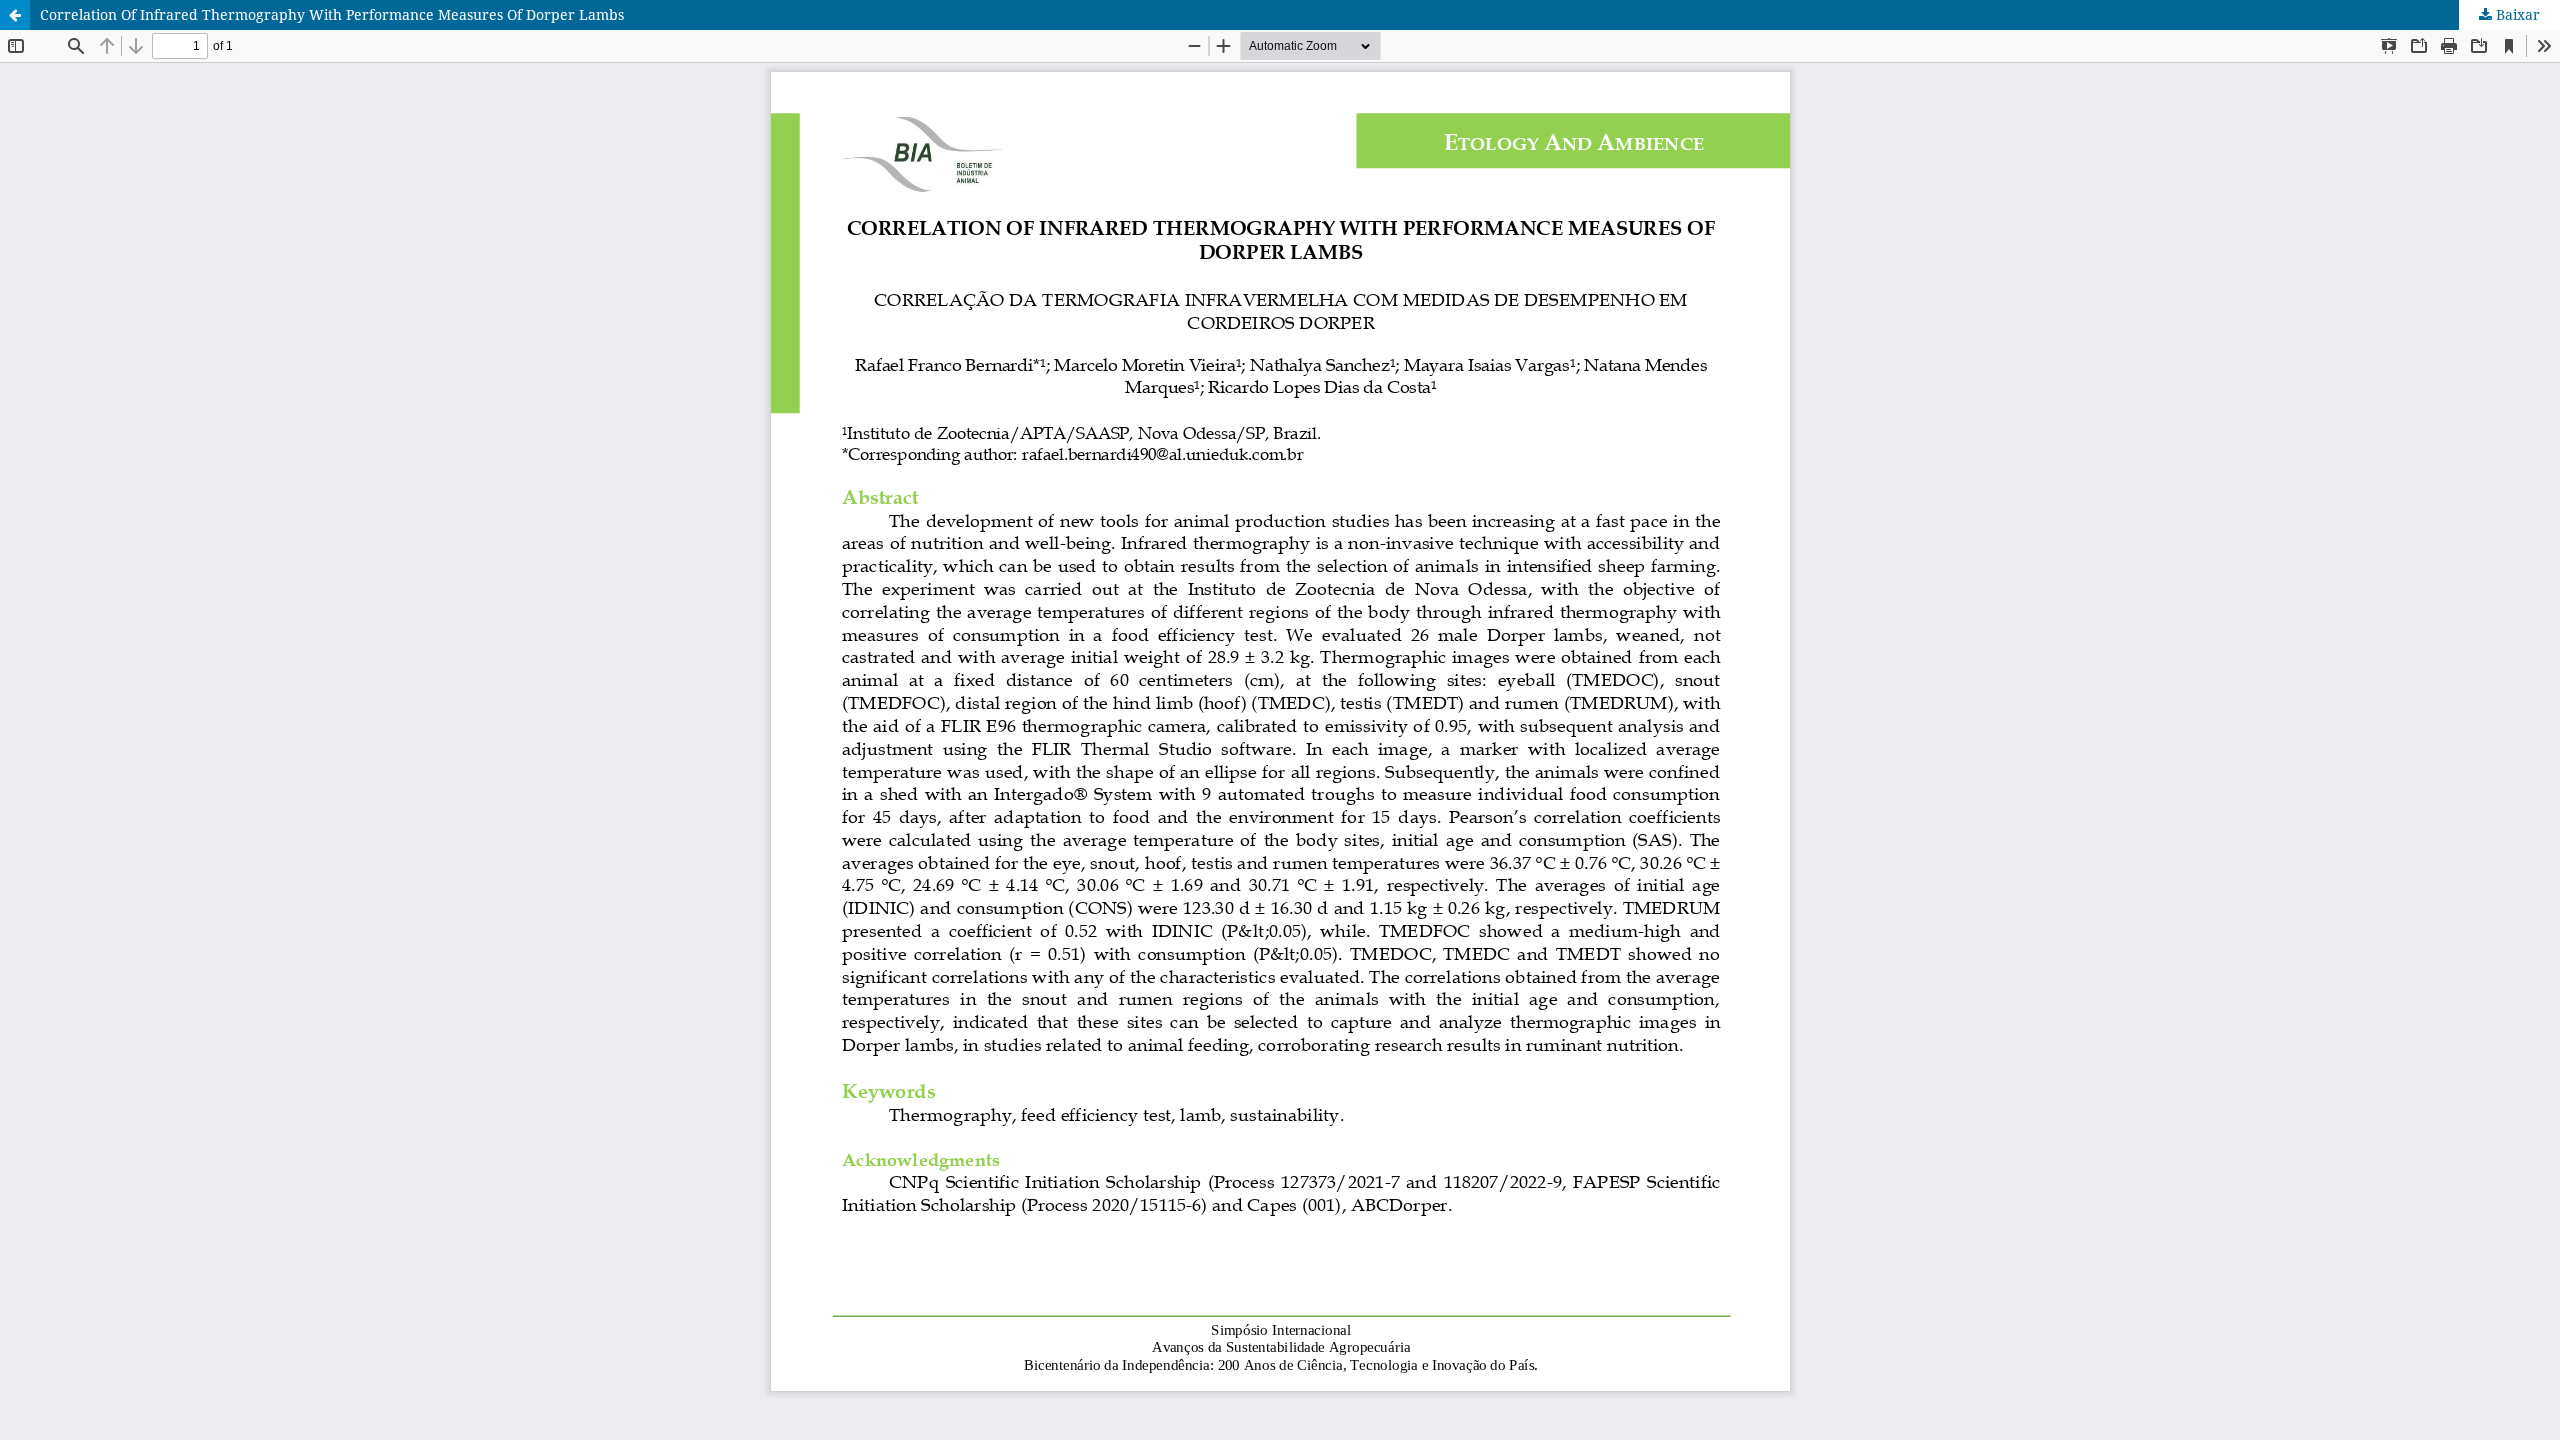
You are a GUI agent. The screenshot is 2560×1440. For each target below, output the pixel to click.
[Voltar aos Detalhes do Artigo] (15, 15)
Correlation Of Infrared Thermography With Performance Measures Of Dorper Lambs (332, 14)
